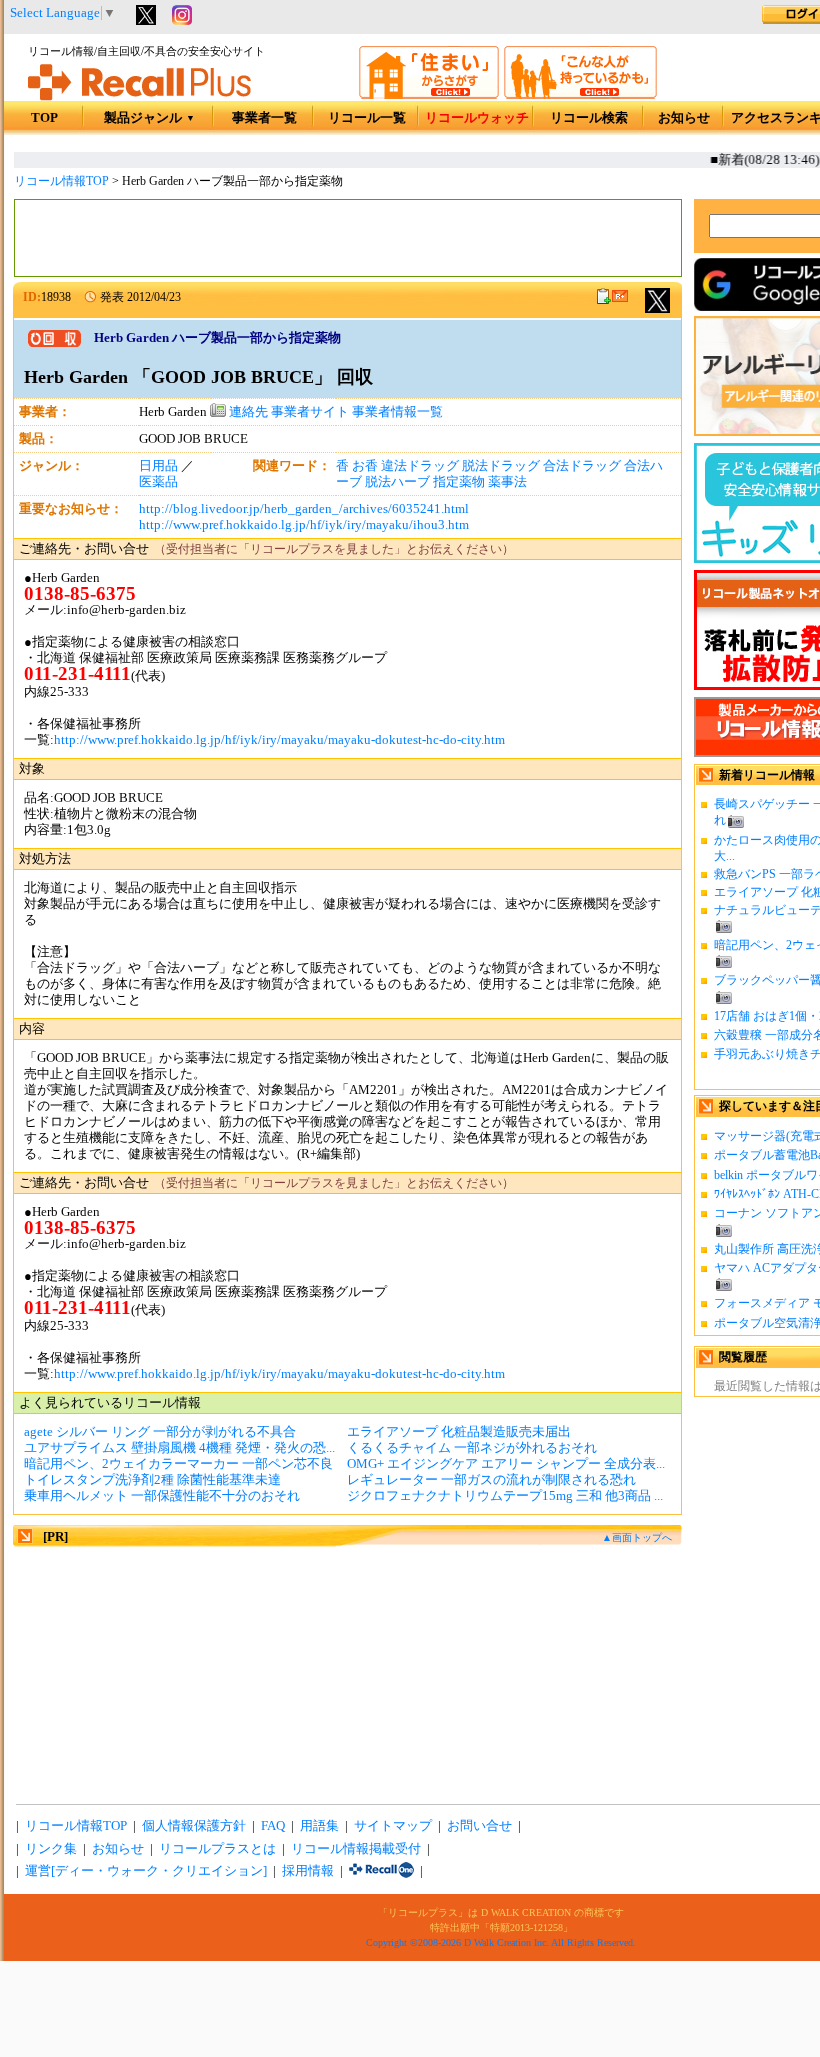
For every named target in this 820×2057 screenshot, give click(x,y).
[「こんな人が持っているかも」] (580, 95)
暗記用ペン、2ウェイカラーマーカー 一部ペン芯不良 (178, 1464)
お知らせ (684, 118)
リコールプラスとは (217, 1849)
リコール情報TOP (61, 181)
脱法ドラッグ (501, 466)
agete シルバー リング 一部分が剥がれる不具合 (160, 1432)
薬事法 (507, 482)
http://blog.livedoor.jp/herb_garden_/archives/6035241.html (304, 509)
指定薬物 (459, 482)
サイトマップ (393, 1826)
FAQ (273, 1826)
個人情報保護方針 (194, 1826)
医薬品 (158, 482)
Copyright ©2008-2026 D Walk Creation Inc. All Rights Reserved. (501, 1942)
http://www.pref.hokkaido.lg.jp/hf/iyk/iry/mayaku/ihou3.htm (304, 525)
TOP (44, 118)
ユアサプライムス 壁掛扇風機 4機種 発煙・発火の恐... (179, 1448)
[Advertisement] (348, 238)
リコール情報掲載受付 (356, 1849)
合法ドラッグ (582, 466)
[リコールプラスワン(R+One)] (381, 1871)
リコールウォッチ (477, 118)
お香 (365, 466)
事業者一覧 (264, 118)
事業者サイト (310, 412)
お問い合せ (479, 1826)
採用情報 (308, 1871)
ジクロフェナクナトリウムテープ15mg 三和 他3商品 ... (505, 1496)
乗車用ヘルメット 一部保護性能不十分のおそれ (162, 1496)
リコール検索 (589, 118)
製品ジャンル (149, 118)
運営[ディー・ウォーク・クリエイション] (146, 1871)
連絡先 (247, 412)
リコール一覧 (367, 118)
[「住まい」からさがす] (429, 95)
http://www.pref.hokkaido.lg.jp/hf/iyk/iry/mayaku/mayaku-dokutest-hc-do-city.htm (279, 740)
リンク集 (51, 1849)
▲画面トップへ (637, 1537)
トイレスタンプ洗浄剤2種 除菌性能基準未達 (152, 1480)
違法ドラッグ (420, 466)
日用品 (158, 466)
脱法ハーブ (397, 482)
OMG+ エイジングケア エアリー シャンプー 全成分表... (506, 1464)
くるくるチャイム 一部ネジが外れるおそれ (472, 1448)
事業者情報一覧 (397, 412)
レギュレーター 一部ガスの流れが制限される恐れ (491, 1480)
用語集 (319, 1826)
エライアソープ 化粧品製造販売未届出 (459, 1432)
